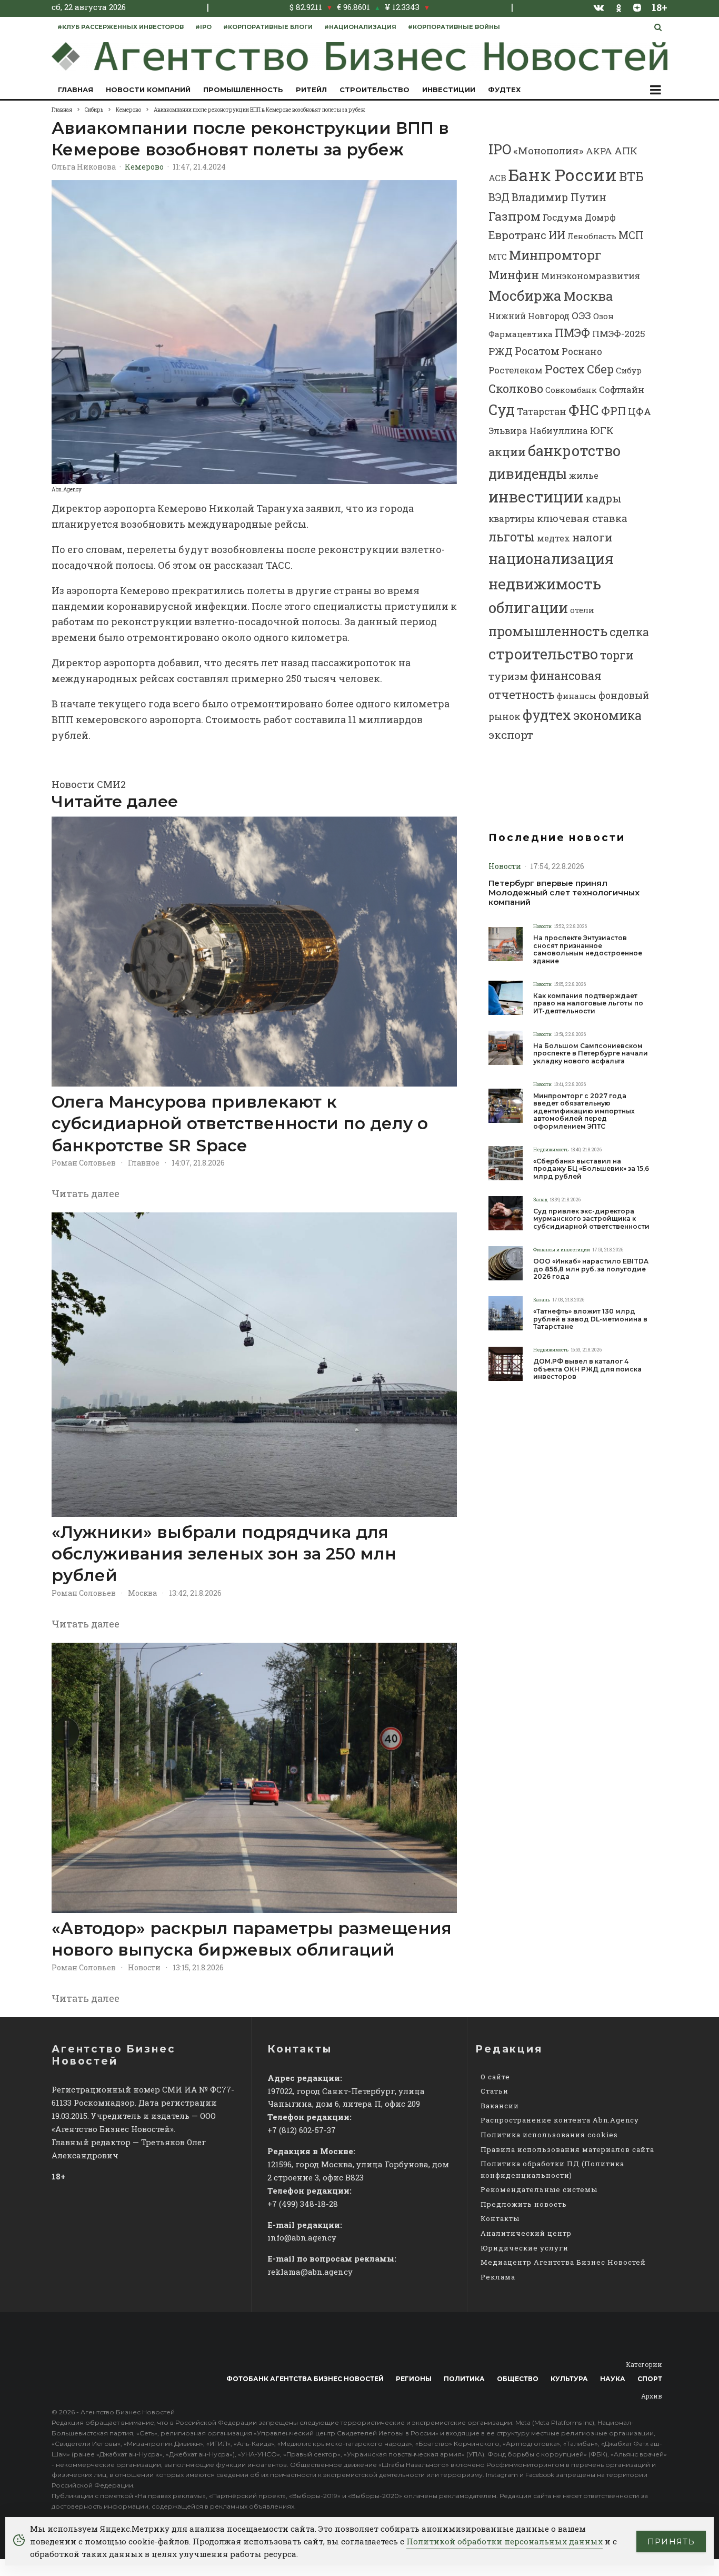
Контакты (500, 2218)
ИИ (557, 235)
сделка (629, 632)
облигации (528, 608)
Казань (542, 1300)
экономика (607, 715)
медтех (553, 538)
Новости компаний (148, 90)
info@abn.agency (302, 2237)
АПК (626, 150)
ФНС (584, 409)
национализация (551, 559)
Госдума (563, 217)
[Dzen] (637, 7)
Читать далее (86, 1193)
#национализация (360, 27)
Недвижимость (551, 1149)
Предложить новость (524, 2204)
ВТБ (631, 176)
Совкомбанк (571, 390)
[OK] (619, 7)
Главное (144, 1163)
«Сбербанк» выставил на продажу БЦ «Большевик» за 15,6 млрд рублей (591, 1169)
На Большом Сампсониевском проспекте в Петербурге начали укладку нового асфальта (591, 1054)
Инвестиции (449, 90)
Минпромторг (555, 255)
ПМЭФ (572, 333)
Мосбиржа (525, 295)
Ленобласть (592, 236)
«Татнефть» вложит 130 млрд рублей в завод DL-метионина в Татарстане (590, 1319)
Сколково (516, 388)
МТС (498, 256)
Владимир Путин (559, 197)
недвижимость (545, 584)
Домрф (600, 217)
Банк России (563, 175)
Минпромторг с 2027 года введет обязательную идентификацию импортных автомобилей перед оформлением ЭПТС (584, 1111)
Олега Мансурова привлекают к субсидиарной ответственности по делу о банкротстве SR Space (240, 1124)
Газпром (515, 216)
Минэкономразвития (591, 276)
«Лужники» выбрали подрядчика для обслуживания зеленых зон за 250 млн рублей (224, 1554)
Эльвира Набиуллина (538, 431)
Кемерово (144, 167)
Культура (569, 2379)
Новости (144, 1967)
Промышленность (243, 90)
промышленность (548, 631)
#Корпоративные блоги (268, 27)
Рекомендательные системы (539, 2189)
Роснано (582, 352)
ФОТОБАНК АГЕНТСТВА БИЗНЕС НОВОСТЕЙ (305, 2379)
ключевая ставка (582, 518)
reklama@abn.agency (310, 2272)
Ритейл (311, 90)
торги (617, 655)
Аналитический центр (526, 2233)
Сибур (629, 370)
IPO (500, 149)
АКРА (599, 151)
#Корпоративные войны (454, 27)
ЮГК (602, 430)
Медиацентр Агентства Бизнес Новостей (563, 2262)
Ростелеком (516, 370)
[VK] (599, 7)
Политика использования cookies (549, 2135)
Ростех (565, 369)
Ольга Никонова (84, 167)
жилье (584, 475)
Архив (652, 2396)
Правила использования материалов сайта (567, 2149)
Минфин (514, 275)
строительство (543, 654)
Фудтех (504, 90)
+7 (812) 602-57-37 (302, 2130)
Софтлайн (622, 389)
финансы (577, 696)
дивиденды (528, 473)
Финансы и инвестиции (562, 1250)
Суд (502, 409)
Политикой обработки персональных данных (505, 2541)
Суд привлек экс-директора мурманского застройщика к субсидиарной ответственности (591, 1219)
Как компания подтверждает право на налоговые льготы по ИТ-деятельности (588, 1004)
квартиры (512, 519)
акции (507, 452)
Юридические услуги (525, 2248)
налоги (592, 537)
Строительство (375, 90)
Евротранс (517, 235)
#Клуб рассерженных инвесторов (121, 27)
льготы (512, 537)
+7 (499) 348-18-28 (303, 2204)
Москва (142, 1593)
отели (582, 610)
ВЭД (499, 197)
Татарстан (542, 412)
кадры (603, 498)
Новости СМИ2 (89, 784)
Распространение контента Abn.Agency (560, 2120)
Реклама (498, 2277)
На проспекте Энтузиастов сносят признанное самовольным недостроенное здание (588, 949)
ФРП (613, 411)
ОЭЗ (581, 315)
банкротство (574, 450)
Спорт (650, 2379)
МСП (631, 235)
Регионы (414, 2379)
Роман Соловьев (84, 1163)
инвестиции (536, 497)
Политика (464, 2379)
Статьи (495, 2091)
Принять (671, 2542)
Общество (518, 2379)
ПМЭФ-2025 (619, 334)
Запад (540, 1200)
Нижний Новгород (529, 316)
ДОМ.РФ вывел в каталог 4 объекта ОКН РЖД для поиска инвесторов (587, 1369)
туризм (508, 676)
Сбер (600, 369)
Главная (76, 90)
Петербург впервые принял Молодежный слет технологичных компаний (564, 893)
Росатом (537, 351)
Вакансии (500, 2106)
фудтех (547, 715)
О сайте (495, 2077)
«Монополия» (548, 150)
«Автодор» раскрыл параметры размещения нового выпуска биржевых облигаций (252, 1939)
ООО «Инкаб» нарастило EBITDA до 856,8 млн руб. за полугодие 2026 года (591, 1269)
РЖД (501, 351)
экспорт (511, 735)
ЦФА (640, 411)
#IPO (203, 27)
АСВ (497, 178)
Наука (613, 2379)
